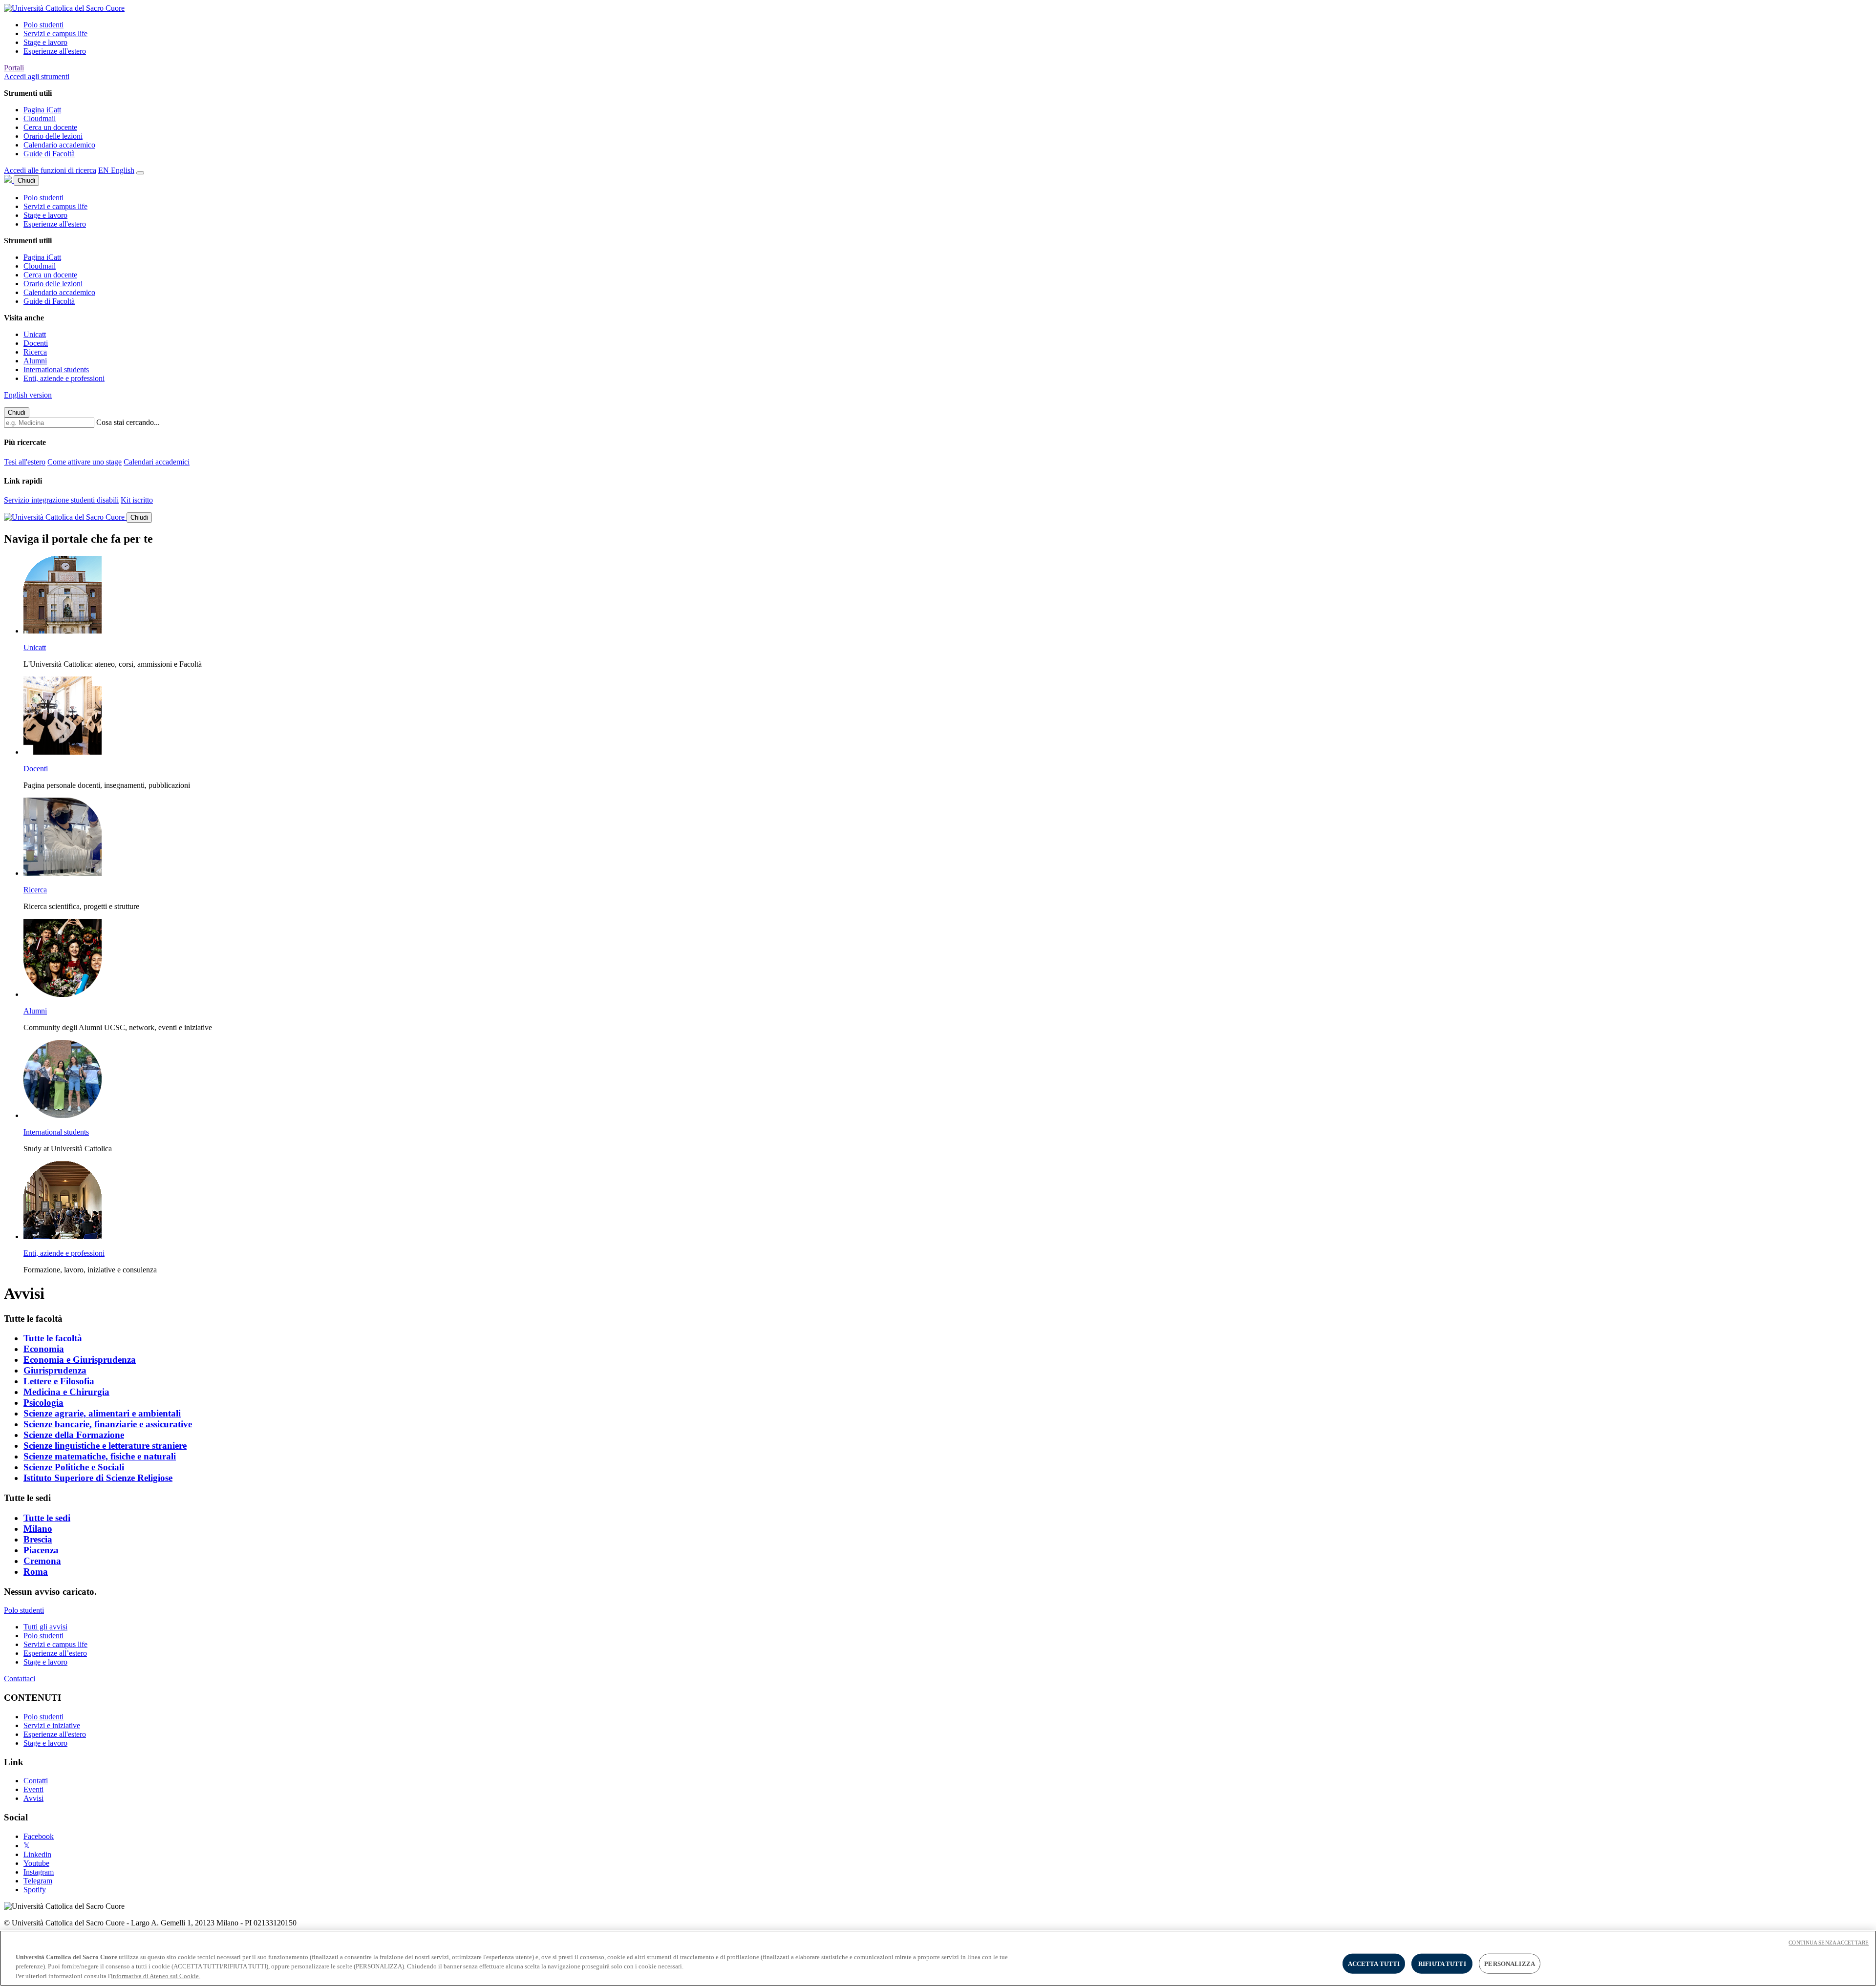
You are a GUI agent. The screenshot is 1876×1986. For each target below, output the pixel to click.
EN (116, 170)
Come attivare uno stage (85, 462)
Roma (36, 1572)
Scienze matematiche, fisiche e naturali (100, 1456)
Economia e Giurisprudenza (80, 1360)
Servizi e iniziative (52, 1725)
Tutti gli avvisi (45, 1627)
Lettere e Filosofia (59, 1381)
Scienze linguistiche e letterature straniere (105, 1446)
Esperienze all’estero (55, 1653)
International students (56, 370)
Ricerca (35, 352)
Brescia (38, 1539)
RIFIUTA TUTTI (1442, 1963)
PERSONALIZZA (1510, 1963)
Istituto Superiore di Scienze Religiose (98, 1478)
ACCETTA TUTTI (1374, 1963)
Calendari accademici (157, 462)
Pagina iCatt (42, 110)
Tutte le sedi (47, 1518)
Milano (38, 1529)
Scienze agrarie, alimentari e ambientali (102, 1413)
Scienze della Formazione (74, 1435)
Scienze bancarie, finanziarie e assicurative (108, 1424)
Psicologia (43, 1403)
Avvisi (33, 1798)
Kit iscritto (137, 500)
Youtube (36, 1863)
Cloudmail (40, 118)
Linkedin (37, 1854)
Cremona (42, 1561)
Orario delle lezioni (53, 136)
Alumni (35, 361)
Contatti (36, 1781)
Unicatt (35, 334)
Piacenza (41, 1550)
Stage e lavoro (45, 42)
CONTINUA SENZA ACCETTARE (1829, 1943)
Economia (44, 1349)
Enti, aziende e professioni (64, 378)
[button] (37, 76)
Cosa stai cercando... (128, 422)
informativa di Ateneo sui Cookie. (156, 1976)
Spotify (35, 1890)
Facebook (39, 1836)
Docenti (36, 343)
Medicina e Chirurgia (66, 1392)
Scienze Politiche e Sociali (74, 1467)
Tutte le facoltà (53, 1338)
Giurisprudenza (55, 1370)
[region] (938, 1958)
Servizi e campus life (55, 33)
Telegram (38, 1881)
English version (28, 395)
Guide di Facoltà (49, 154)
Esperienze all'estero (55, 51)
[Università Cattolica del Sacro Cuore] (64, 8)
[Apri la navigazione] (140, 173)
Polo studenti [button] (24, 1610)
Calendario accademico (59, 145)
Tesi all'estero (25, 462)
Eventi (33, 1789)
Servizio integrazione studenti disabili (61, 500)
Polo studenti (43, 25)
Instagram (39, 1872)
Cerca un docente (50, 127)
